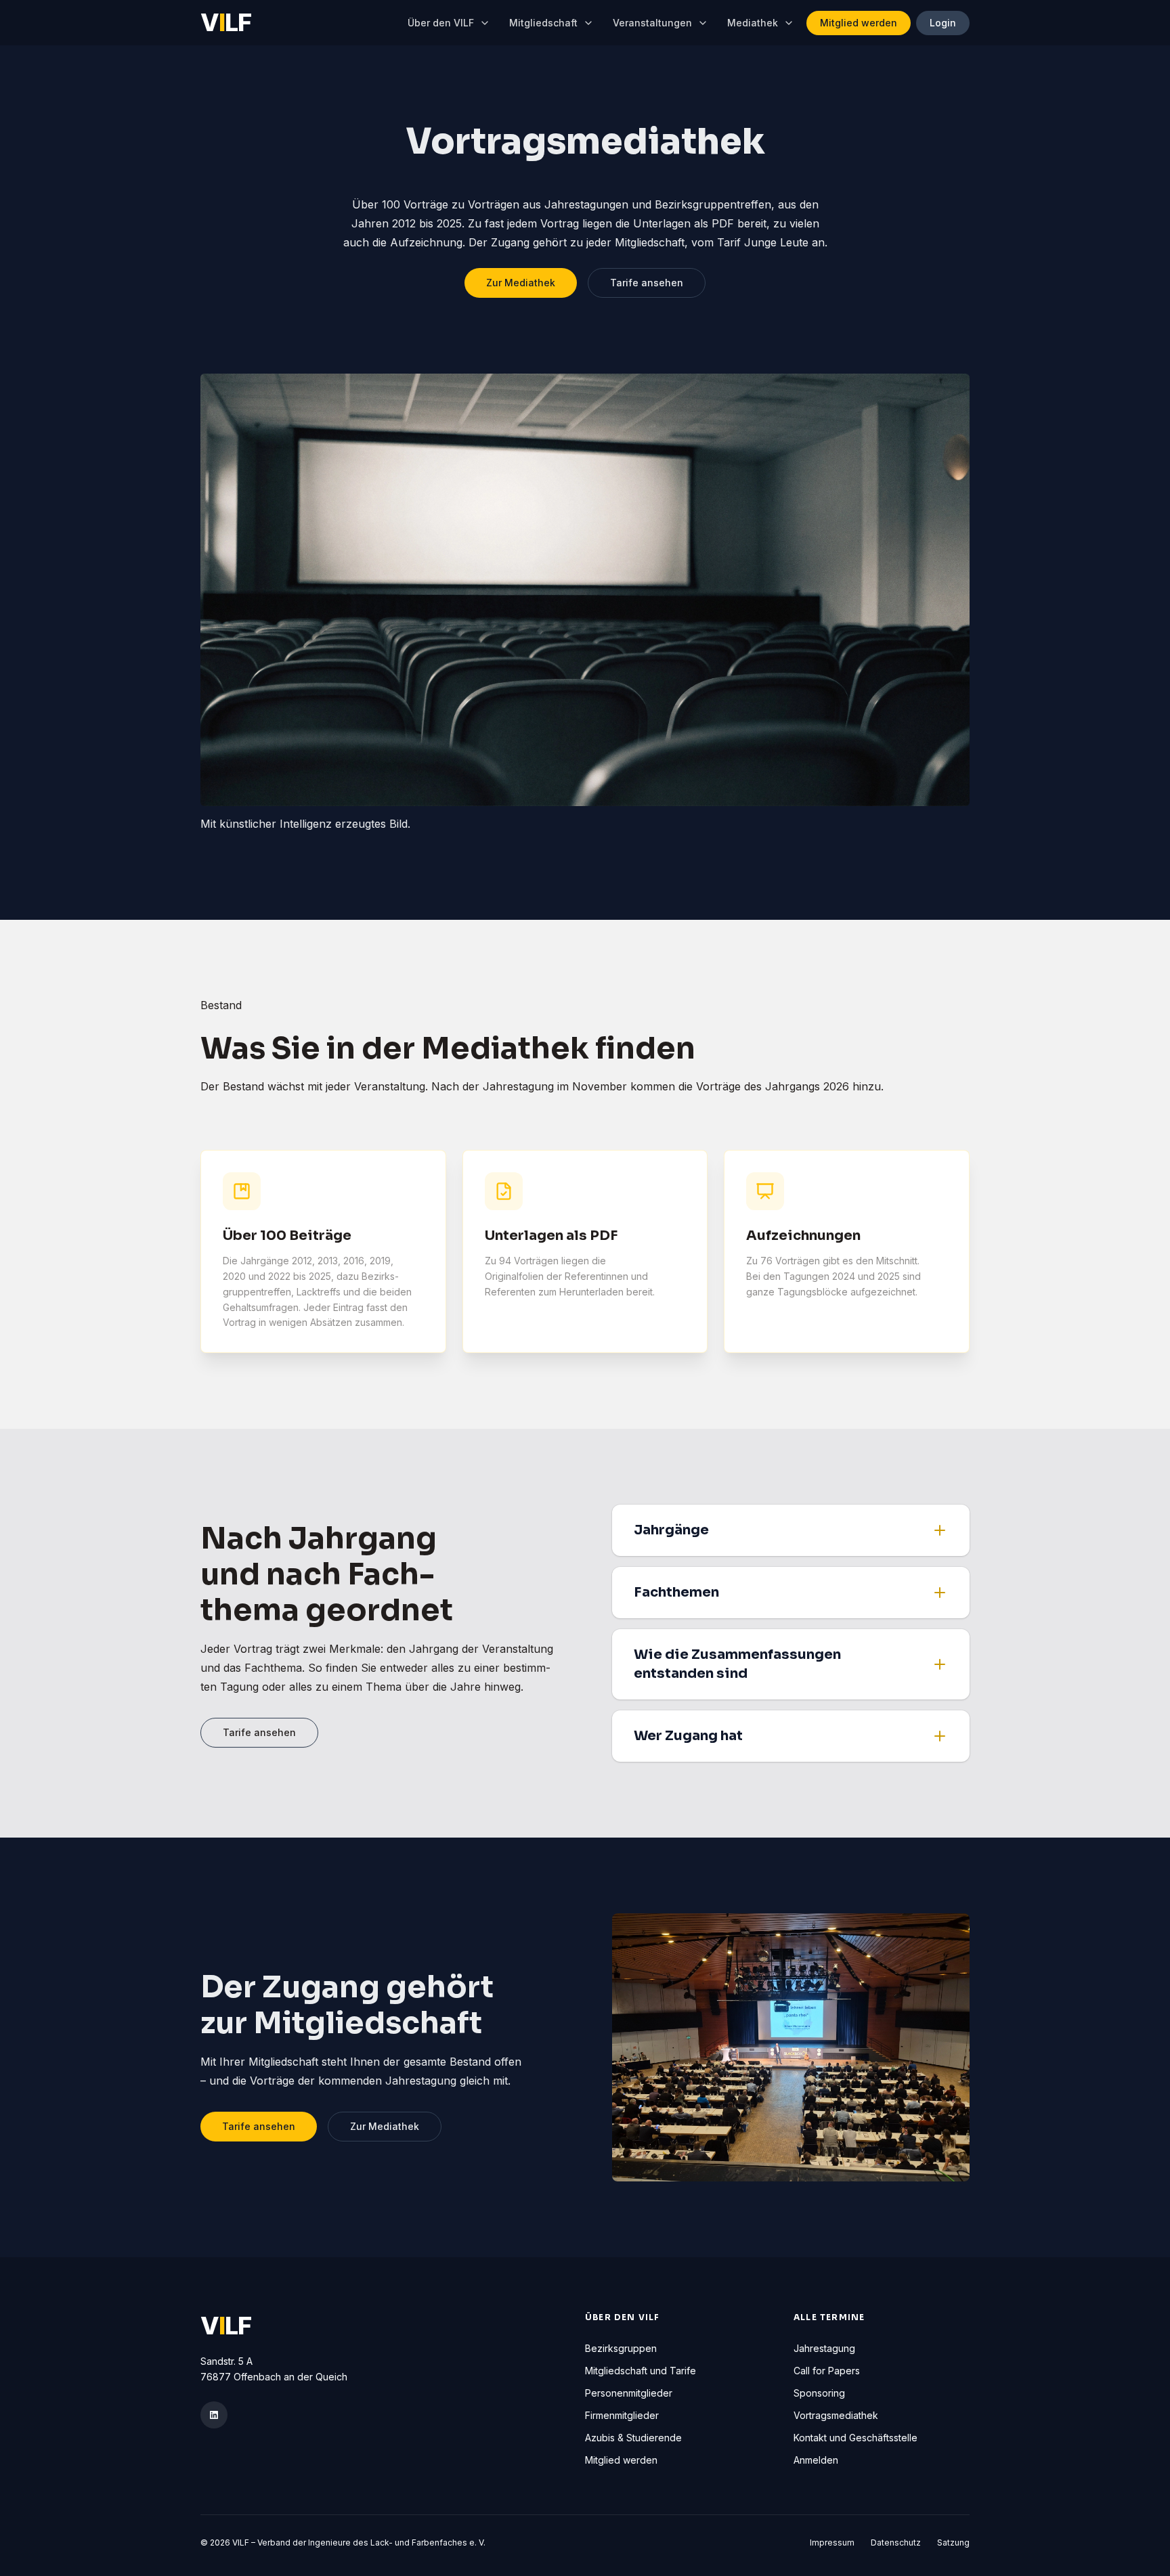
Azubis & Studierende (633, 2438)
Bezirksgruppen (621, 2348)
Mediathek (753, 23)
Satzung (953, 2542)
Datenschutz (896, 2542)
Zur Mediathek (521, 283)
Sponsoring (819, 2393)
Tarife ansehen (647, 283)
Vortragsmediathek (836, 2415)
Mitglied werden (859, 23)
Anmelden (816, 2460)
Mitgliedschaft (543, 23)
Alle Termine (829, 2317)
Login (943, 23)
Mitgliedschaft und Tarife (641, 2371)
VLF (226, 23)
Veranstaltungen (652, 23)
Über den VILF (441, 23)
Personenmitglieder (629, 2393)
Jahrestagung (824, 2348)
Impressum (832, 2542)
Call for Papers (827, 2371)
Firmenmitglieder (622, 2415)
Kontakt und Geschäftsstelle (855, 2438)
